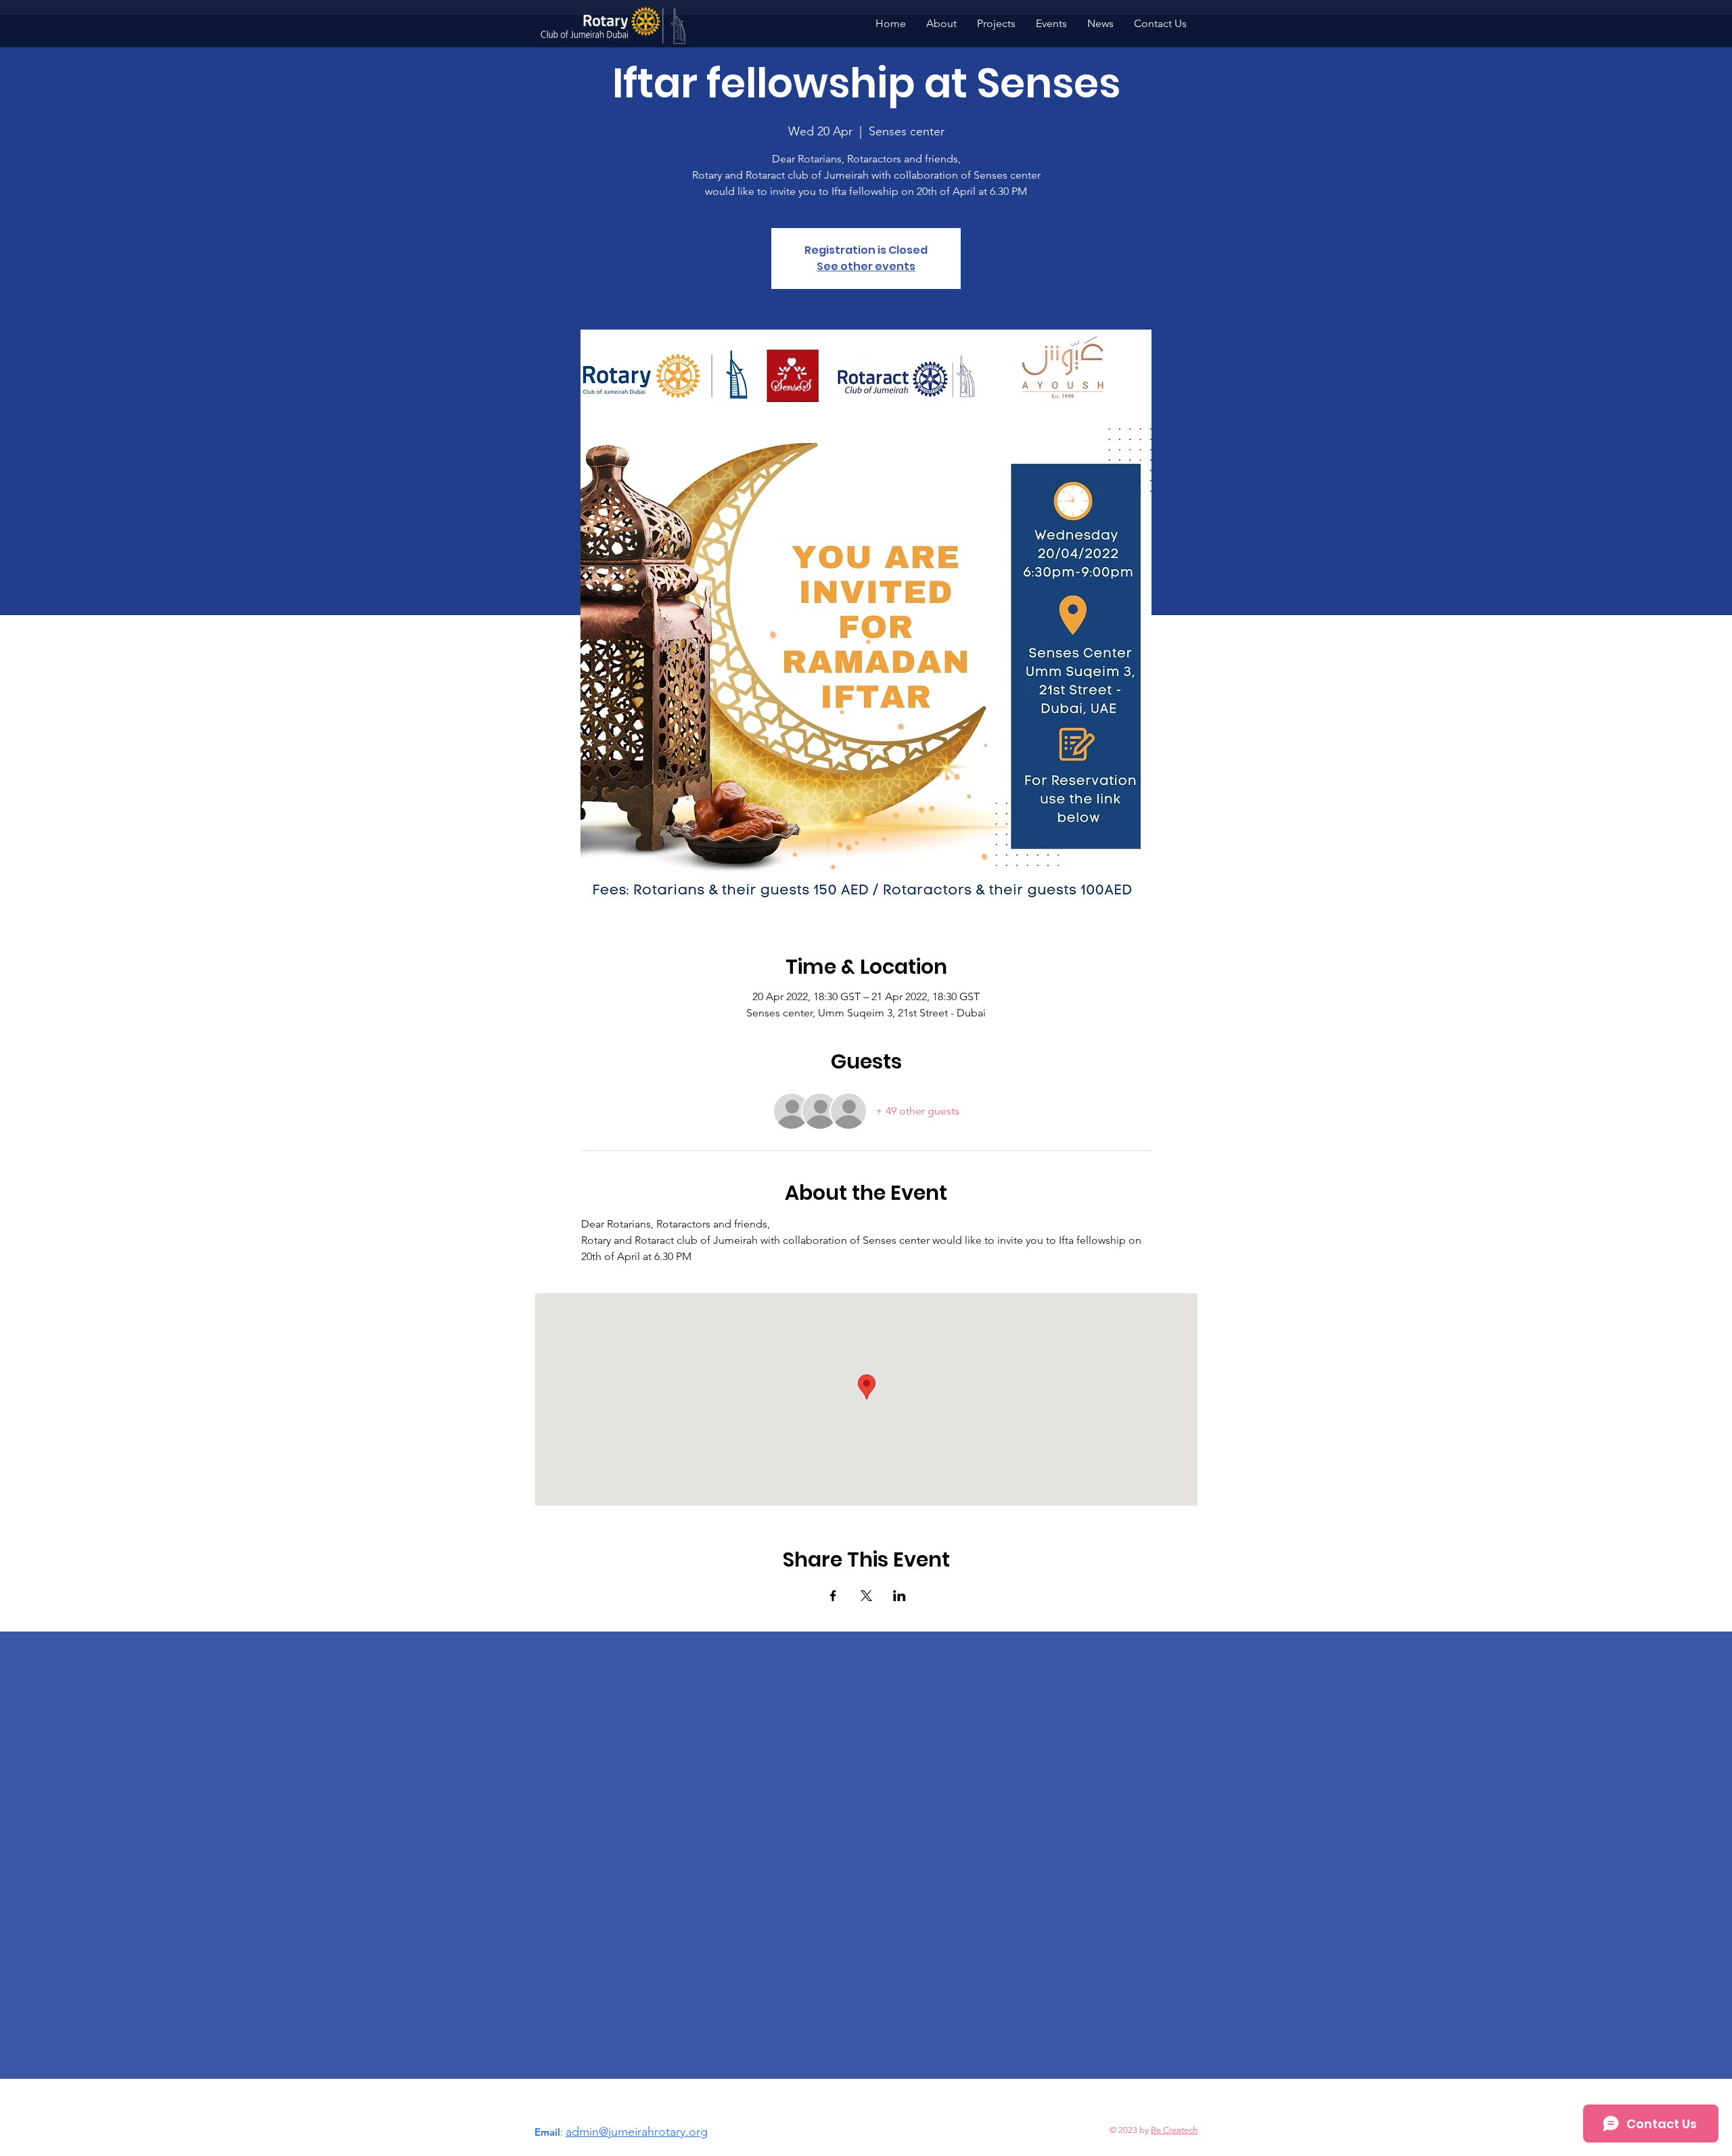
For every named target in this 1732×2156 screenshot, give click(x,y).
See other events (866, 266)
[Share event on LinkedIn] (899, 1596)
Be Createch (1174, 2130)
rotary (670, 2132)
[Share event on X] (866, 1596)
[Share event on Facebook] (833, 1596)
